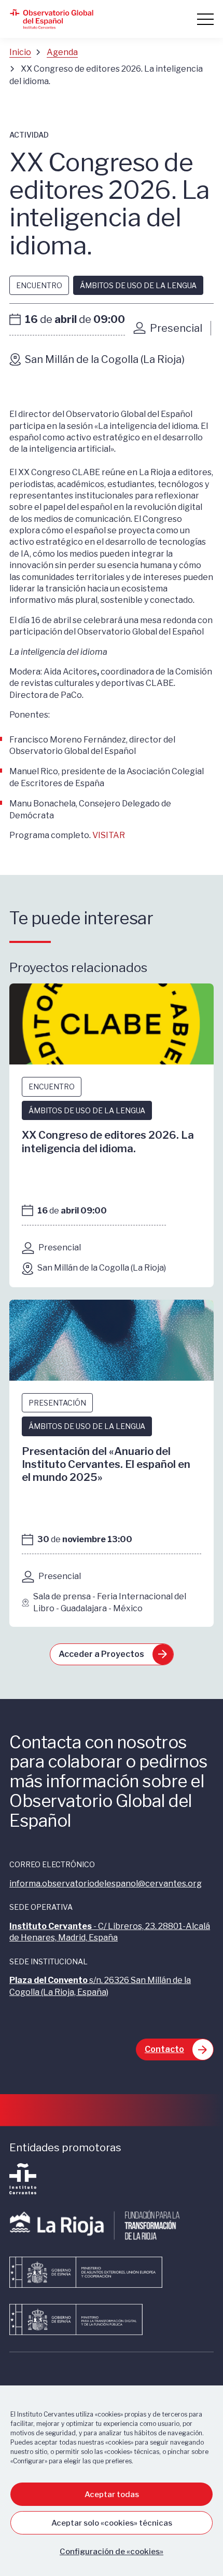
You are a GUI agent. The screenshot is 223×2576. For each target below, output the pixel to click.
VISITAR (109, 835)
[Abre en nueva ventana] (23, 2191)
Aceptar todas (112, 2494)
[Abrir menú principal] (205, 19)
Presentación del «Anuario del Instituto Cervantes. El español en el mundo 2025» (106, 1464)
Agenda (62, 52)
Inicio (20, 52)
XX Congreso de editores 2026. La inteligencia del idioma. (108, 1141)
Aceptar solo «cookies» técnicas (112, 2523)
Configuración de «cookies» (112, 2552)
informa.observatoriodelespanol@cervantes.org (106, 1884)
